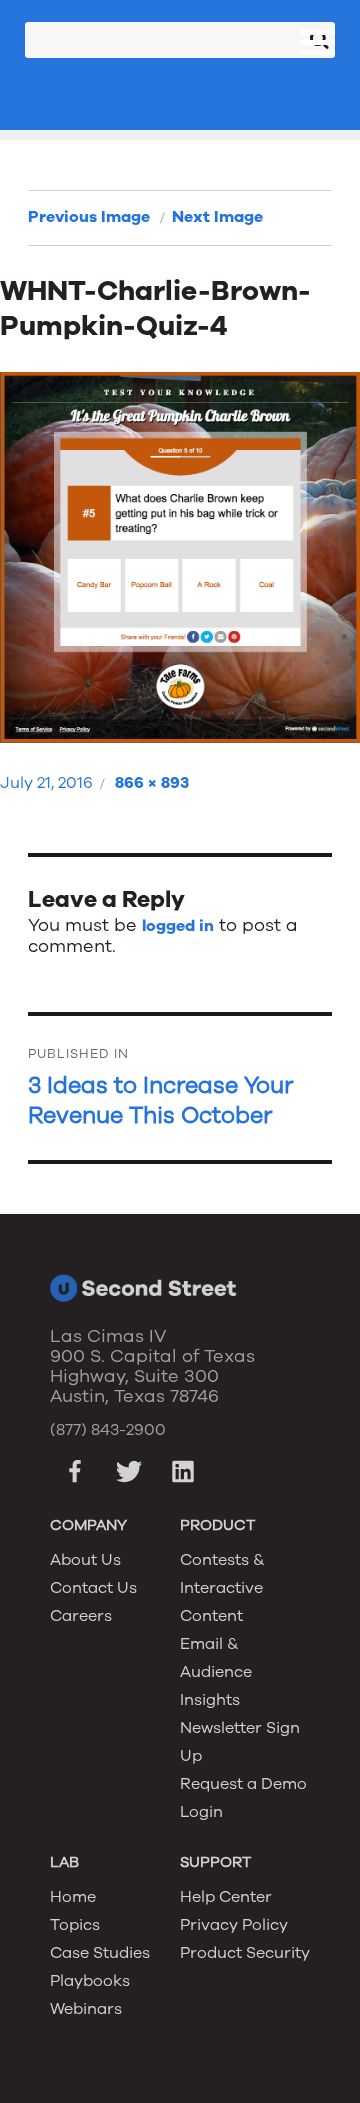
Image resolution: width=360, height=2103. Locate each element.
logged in (178, 926)
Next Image (217, 217)
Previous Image (89, 217)
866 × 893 (152, 783)
